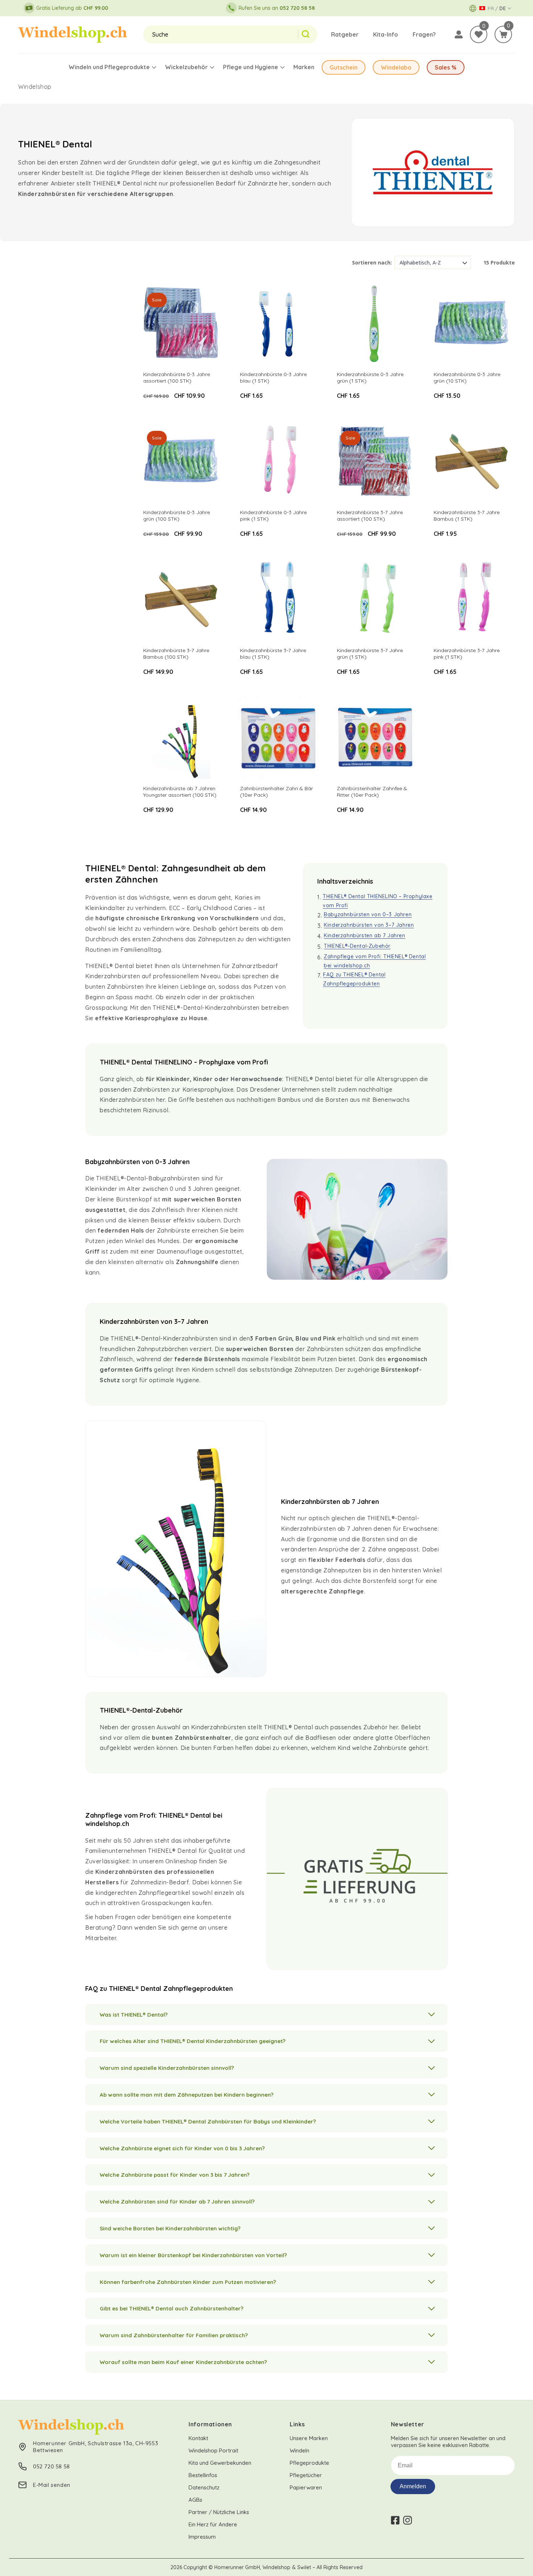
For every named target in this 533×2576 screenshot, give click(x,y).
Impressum (202, 2537)
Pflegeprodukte (309, 2463)
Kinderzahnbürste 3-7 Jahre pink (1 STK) (467, 654)
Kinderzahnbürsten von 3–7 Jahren (369, 925)
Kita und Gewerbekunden (220, 2463)
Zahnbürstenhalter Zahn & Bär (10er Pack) (276, 792)
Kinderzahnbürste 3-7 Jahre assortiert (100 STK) (370, 516)
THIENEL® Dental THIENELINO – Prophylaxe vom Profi (377, 901)
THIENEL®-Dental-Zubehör (357, 946)
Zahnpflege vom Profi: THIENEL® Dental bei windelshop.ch (375, 961)
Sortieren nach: (372, 262)
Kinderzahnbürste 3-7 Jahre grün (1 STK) (370, 654)
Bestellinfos (203, 2475)
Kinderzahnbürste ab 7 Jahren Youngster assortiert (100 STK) (180, 792)
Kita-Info (386, 34)
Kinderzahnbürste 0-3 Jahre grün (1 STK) (370, 378)
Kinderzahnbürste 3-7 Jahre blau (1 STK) (273, 654)
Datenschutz (204, 2487)
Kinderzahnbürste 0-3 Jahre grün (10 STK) (467, 378)
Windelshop (35, 87)
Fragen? (424, 34)
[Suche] (308, 34)
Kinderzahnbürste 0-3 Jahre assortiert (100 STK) (177, 378)
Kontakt (198, 2438)
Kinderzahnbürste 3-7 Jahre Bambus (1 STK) (467, 516)
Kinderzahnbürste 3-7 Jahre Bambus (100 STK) (176, 654)
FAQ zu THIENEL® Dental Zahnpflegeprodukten (354, 979)
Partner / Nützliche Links (219, 2512)
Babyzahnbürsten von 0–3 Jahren (368, 914)
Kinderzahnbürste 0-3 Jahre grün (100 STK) (177, 516)
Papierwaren (306, 2487)
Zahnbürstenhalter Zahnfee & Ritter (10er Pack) (372, 792)
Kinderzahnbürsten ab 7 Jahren (364, 935)
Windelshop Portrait (213, 2450)
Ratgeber (345, 34)
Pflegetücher (306, 2475)
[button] (503, 34)
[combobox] (221, 34)
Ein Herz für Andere (213, 2524)
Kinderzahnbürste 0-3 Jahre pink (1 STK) (273, 516)
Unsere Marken (309, 2438)
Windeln (299, 2450)
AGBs (195, 2500)
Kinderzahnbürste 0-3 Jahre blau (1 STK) (273, 378)
